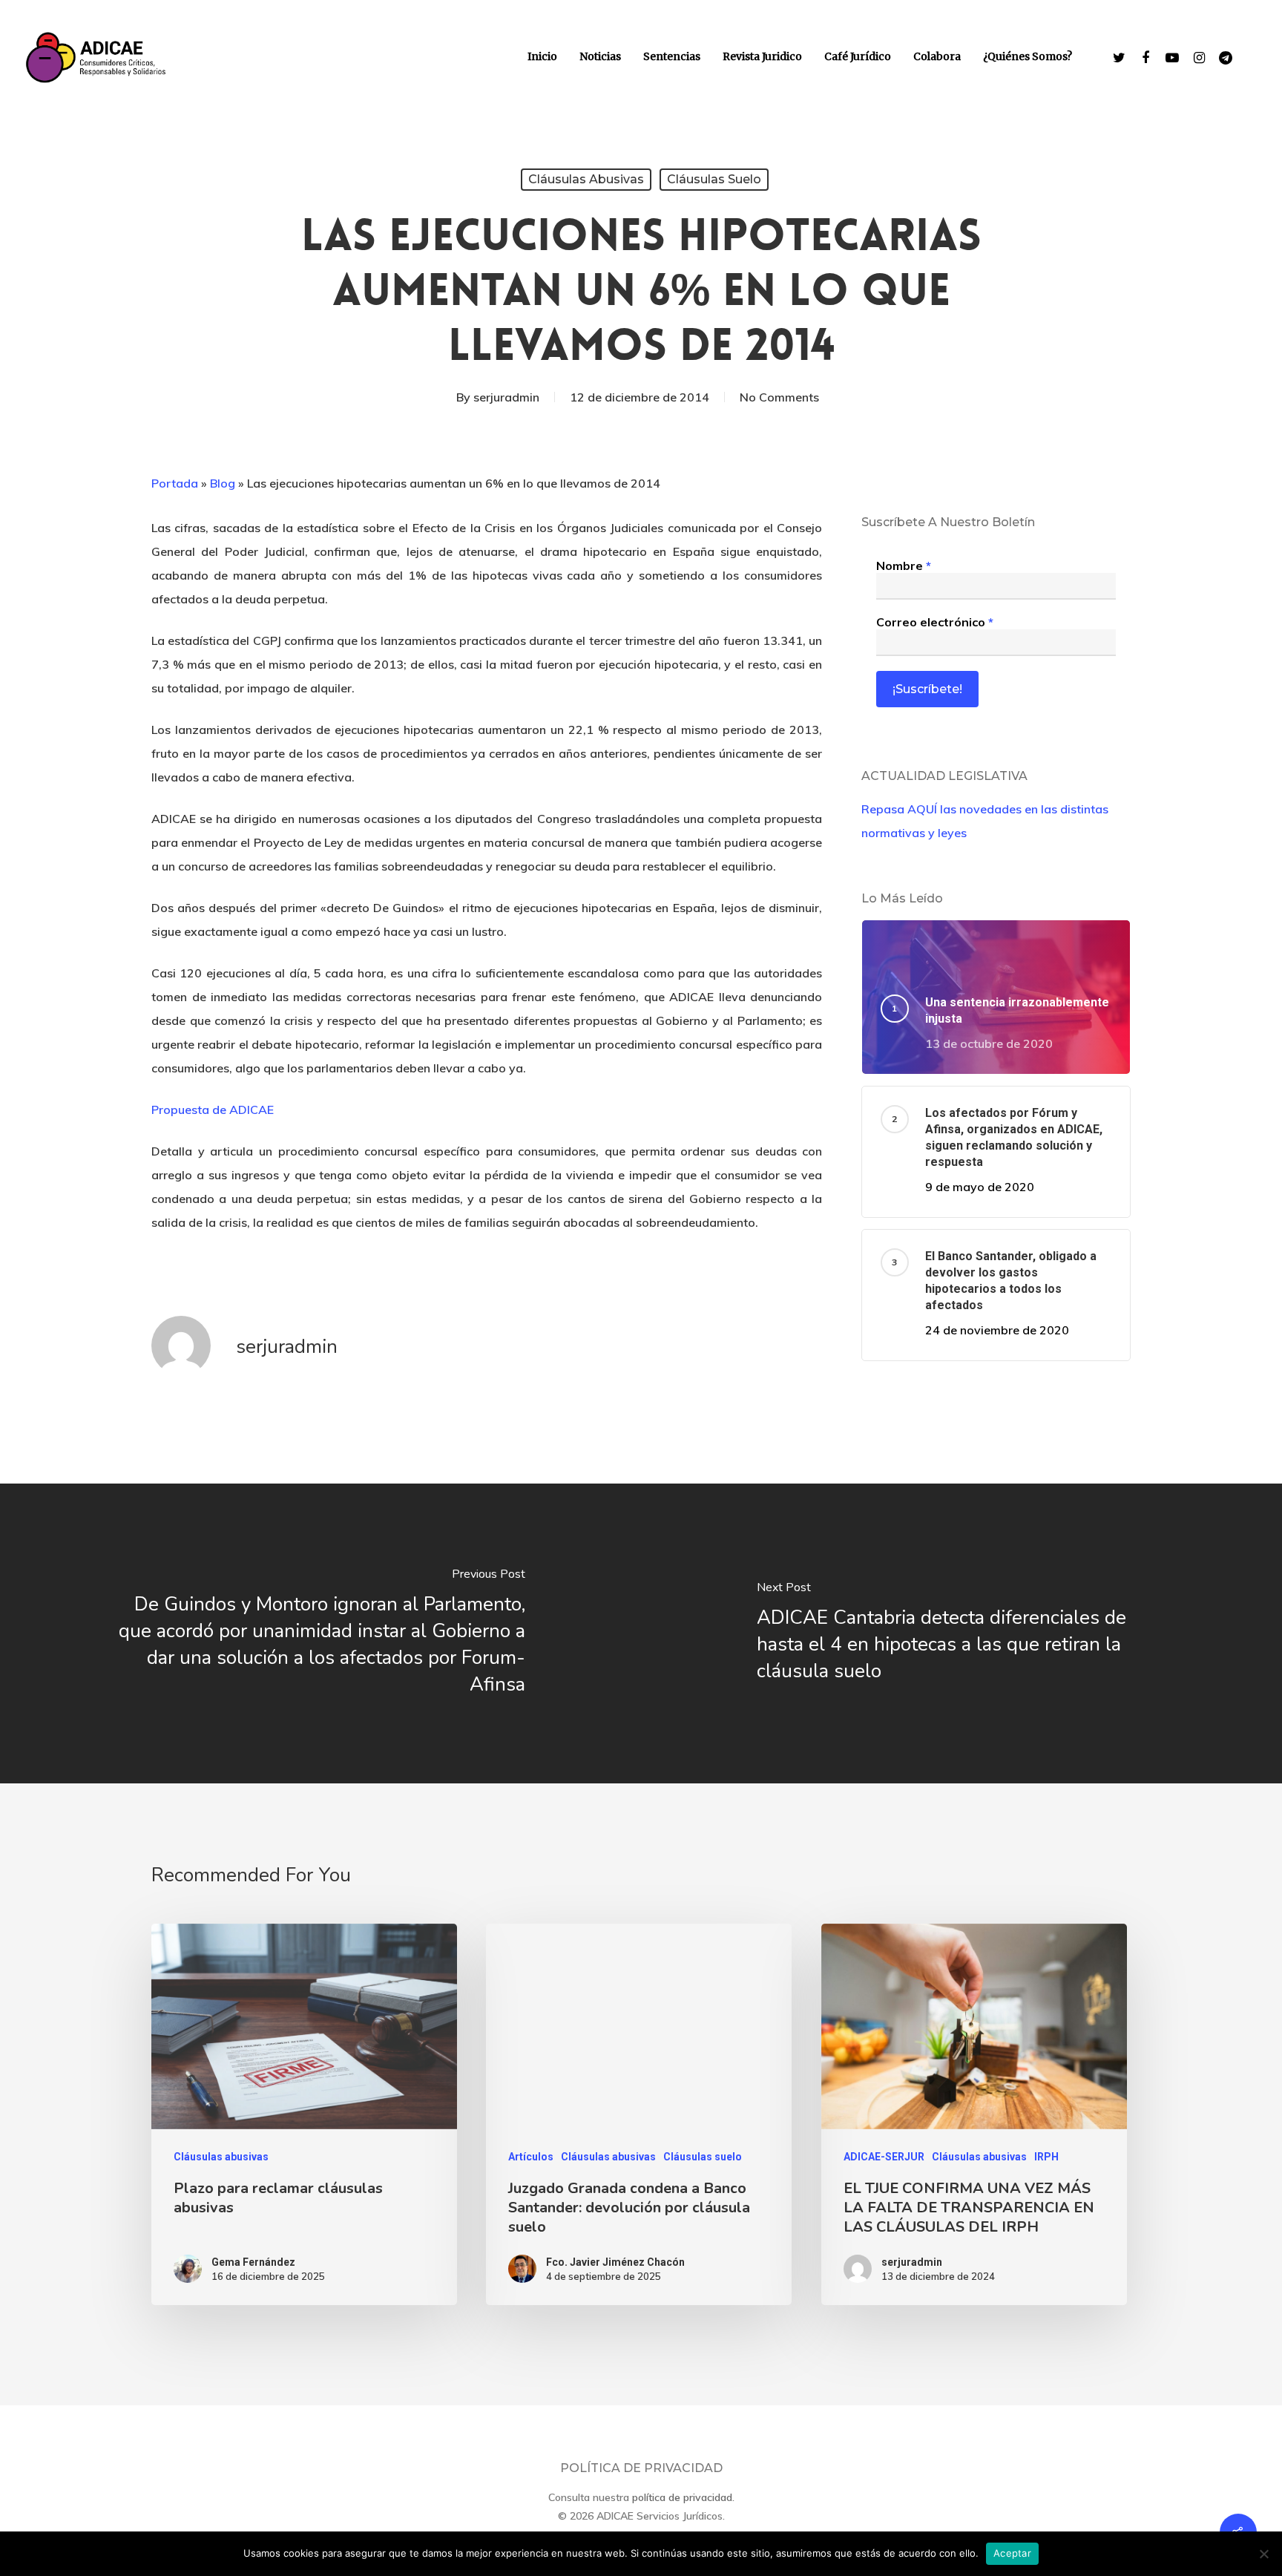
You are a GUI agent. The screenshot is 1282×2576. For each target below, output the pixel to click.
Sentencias (672, 56)
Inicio (542, 56)
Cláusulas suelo (714, 179)
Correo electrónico (935, 622)
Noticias (600, 56)
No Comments (779, 397)
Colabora (937, 56)
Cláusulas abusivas (586, 179)
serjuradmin (506, 397)
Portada (175, 483)
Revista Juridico (762, 56)
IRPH (1046, 2157)
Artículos (531, 2157)
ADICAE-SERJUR (884, 2157)
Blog (223, 483)
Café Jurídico (858, 56)
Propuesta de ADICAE (213, 1110)
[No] (1263, 2554)
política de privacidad (682, 2497)
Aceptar (1012, 2553)
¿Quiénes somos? (1028, 56)
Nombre (904, 566)
